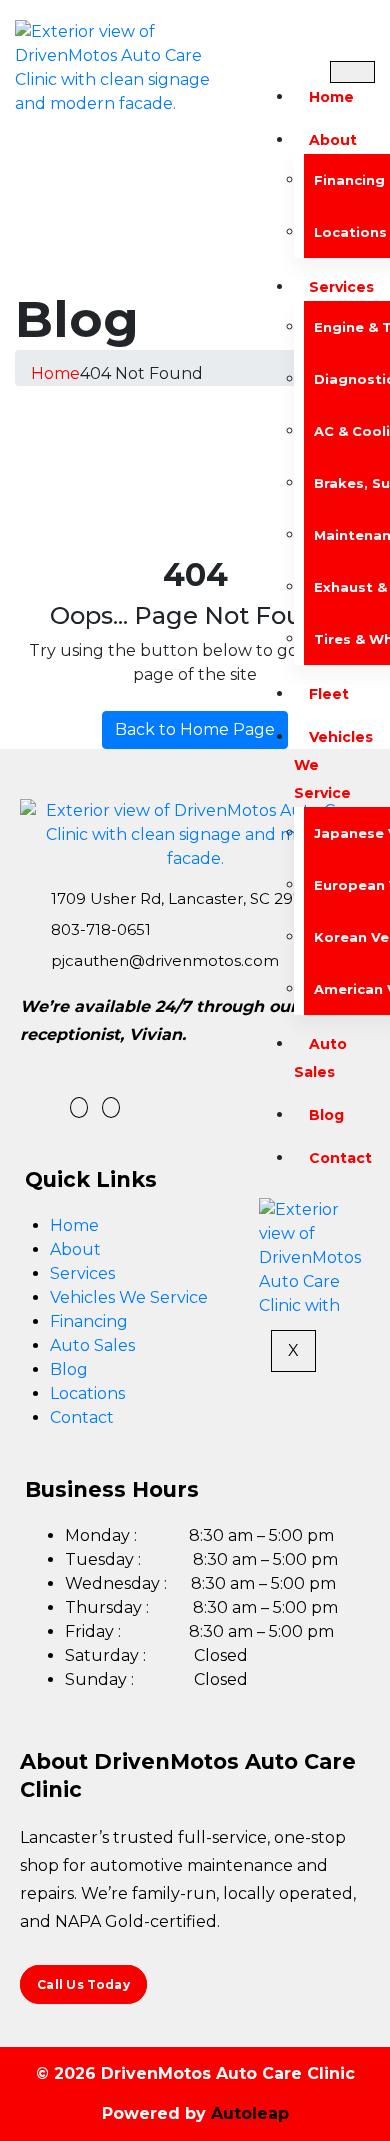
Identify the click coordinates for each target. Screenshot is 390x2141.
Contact (340, 1158)
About (333, 140)
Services (82, 1273)
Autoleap (250, 2113)
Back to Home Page (195, 729)
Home (331, 97)
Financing (89, 1321)
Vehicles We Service (129, 1297)
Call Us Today (83, 1984)
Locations (87, 1393)
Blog (326, 1115)
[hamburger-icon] (352, 72)
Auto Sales (320, 1058)
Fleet (329, 694)
